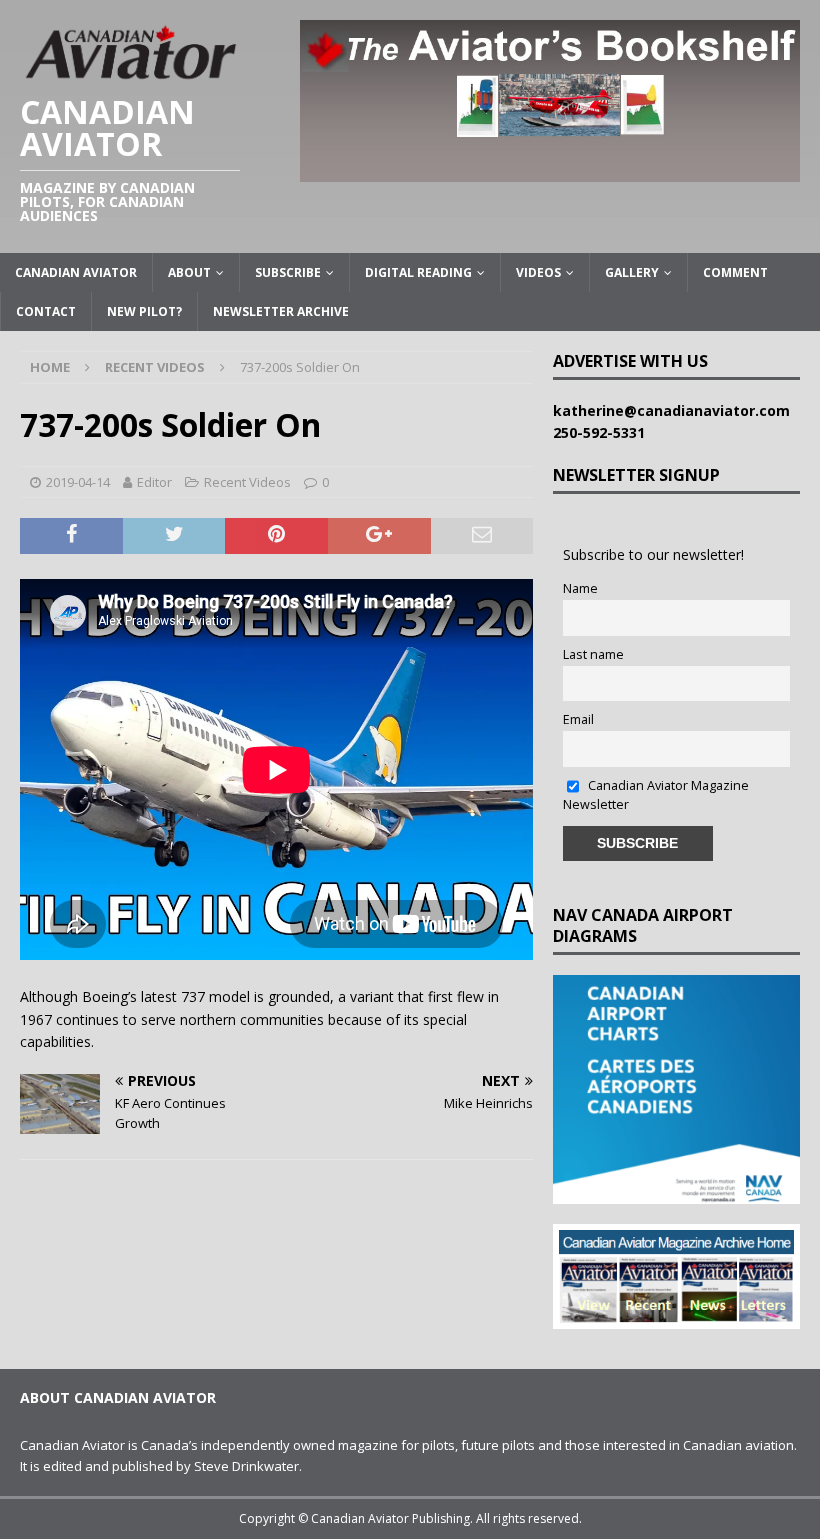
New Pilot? (144, 311)
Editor (154, 482)
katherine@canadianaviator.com (675, 410)
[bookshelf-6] (550, 169)
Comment (735, 272)
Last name (593, 654)
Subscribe (288, 272)
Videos (538, 272)
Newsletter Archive (281, 311)
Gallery (632, 272)
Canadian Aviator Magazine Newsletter (656, 795)
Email (578, 719)
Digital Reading (418, 272)
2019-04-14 (78, 482)
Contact (46, 311)
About (189, 272)
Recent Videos (247, 482)
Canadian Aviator (76, 272)
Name (580, 588)
